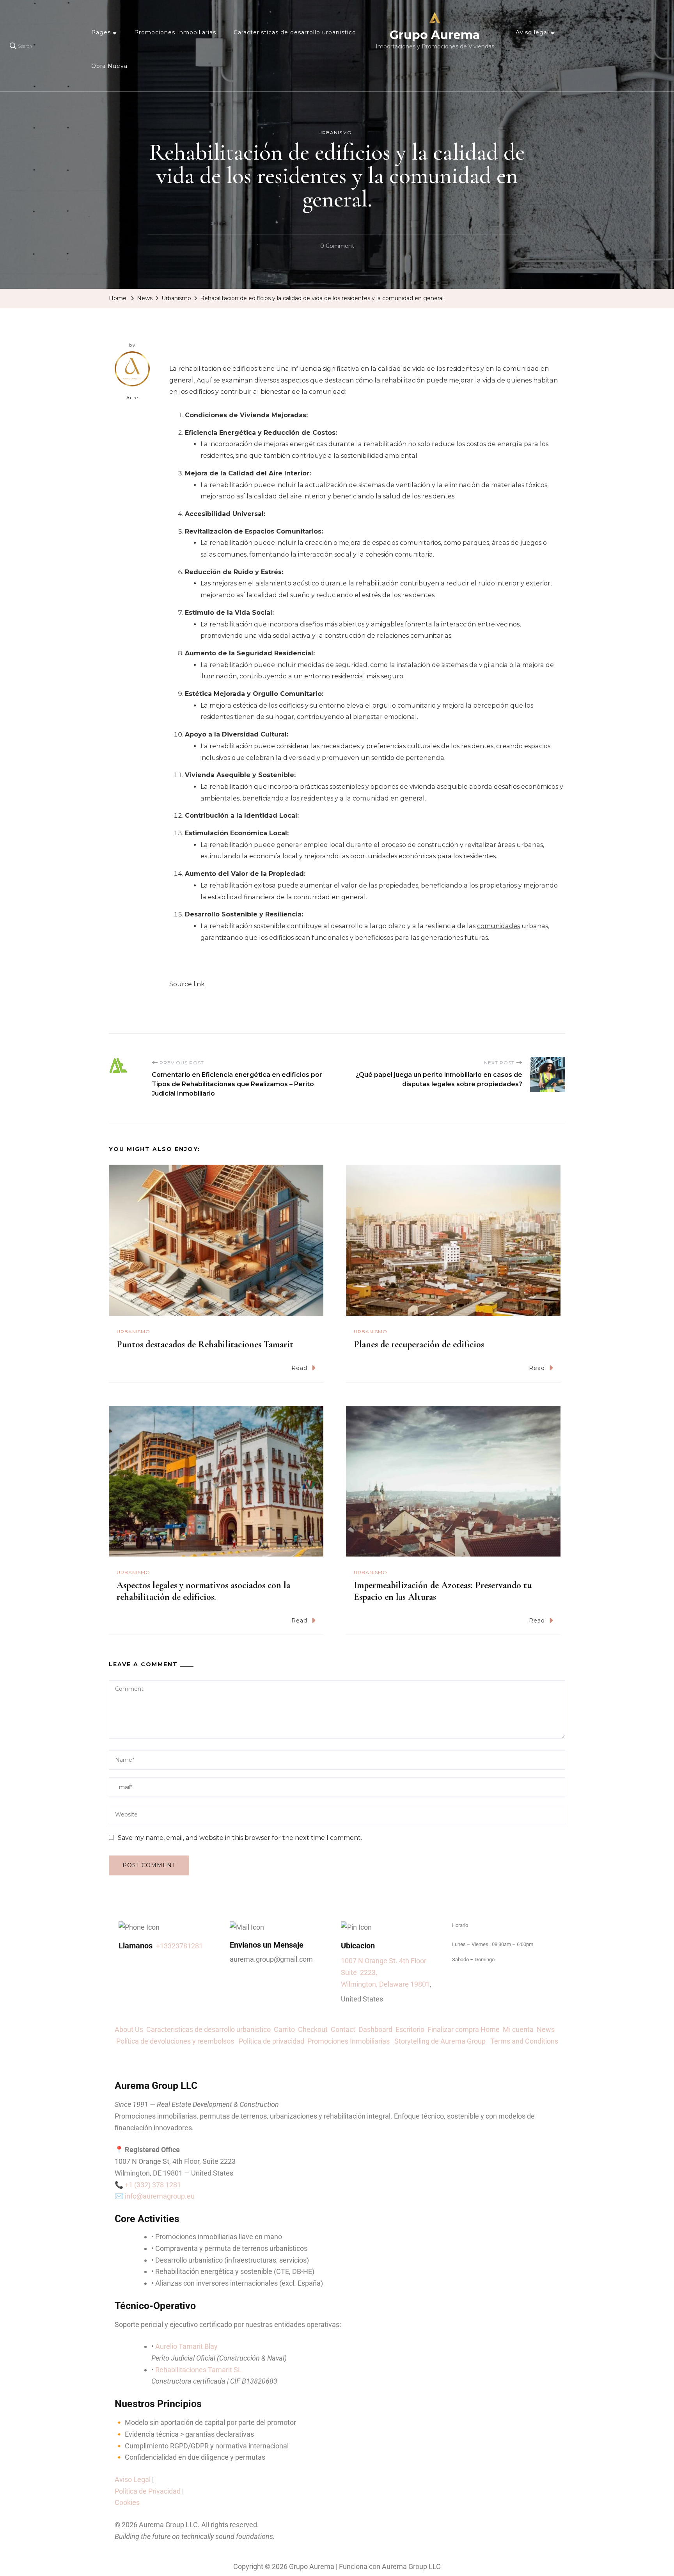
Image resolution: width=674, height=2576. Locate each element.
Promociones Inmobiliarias (175, 32)
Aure (132, 398)
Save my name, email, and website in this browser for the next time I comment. (240, 1838)
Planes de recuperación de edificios (419, 1344)
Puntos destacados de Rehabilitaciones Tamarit (205, 1344)
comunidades (498, 926)
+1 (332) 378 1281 (153, 2185)
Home (490, 2029)
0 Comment (337, 245)
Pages (101, 32)
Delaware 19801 (404, 1984)
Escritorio (411, 2029)
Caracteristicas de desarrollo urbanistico (295, 32)
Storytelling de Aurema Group (442, 2041)
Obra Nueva (109, 66)
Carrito (286, 2029)
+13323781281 (179, 1946)
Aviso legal (532, 32)
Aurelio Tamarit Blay (186, 2346)
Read (299, 1368)
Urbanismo (335, 133)
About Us (130, 2029)
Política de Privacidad (148, 2491)
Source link (187, 984)
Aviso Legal (133, 2479)
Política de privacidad (273, 2041)
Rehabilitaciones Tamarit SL (199, 2370)
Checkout (314, 2029)
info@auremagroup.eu (160, 2196)
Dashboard (377, 2029)
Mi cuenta (518, 2029)
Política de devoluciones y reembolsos (177, 2041)
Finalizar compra (453, 2029)
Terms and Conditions (524, 2041)
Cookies (127, 2502)
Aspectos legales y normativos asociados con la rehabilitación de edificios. (203, 1591)
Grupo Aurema (435, 35)
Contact (345, 2029)
